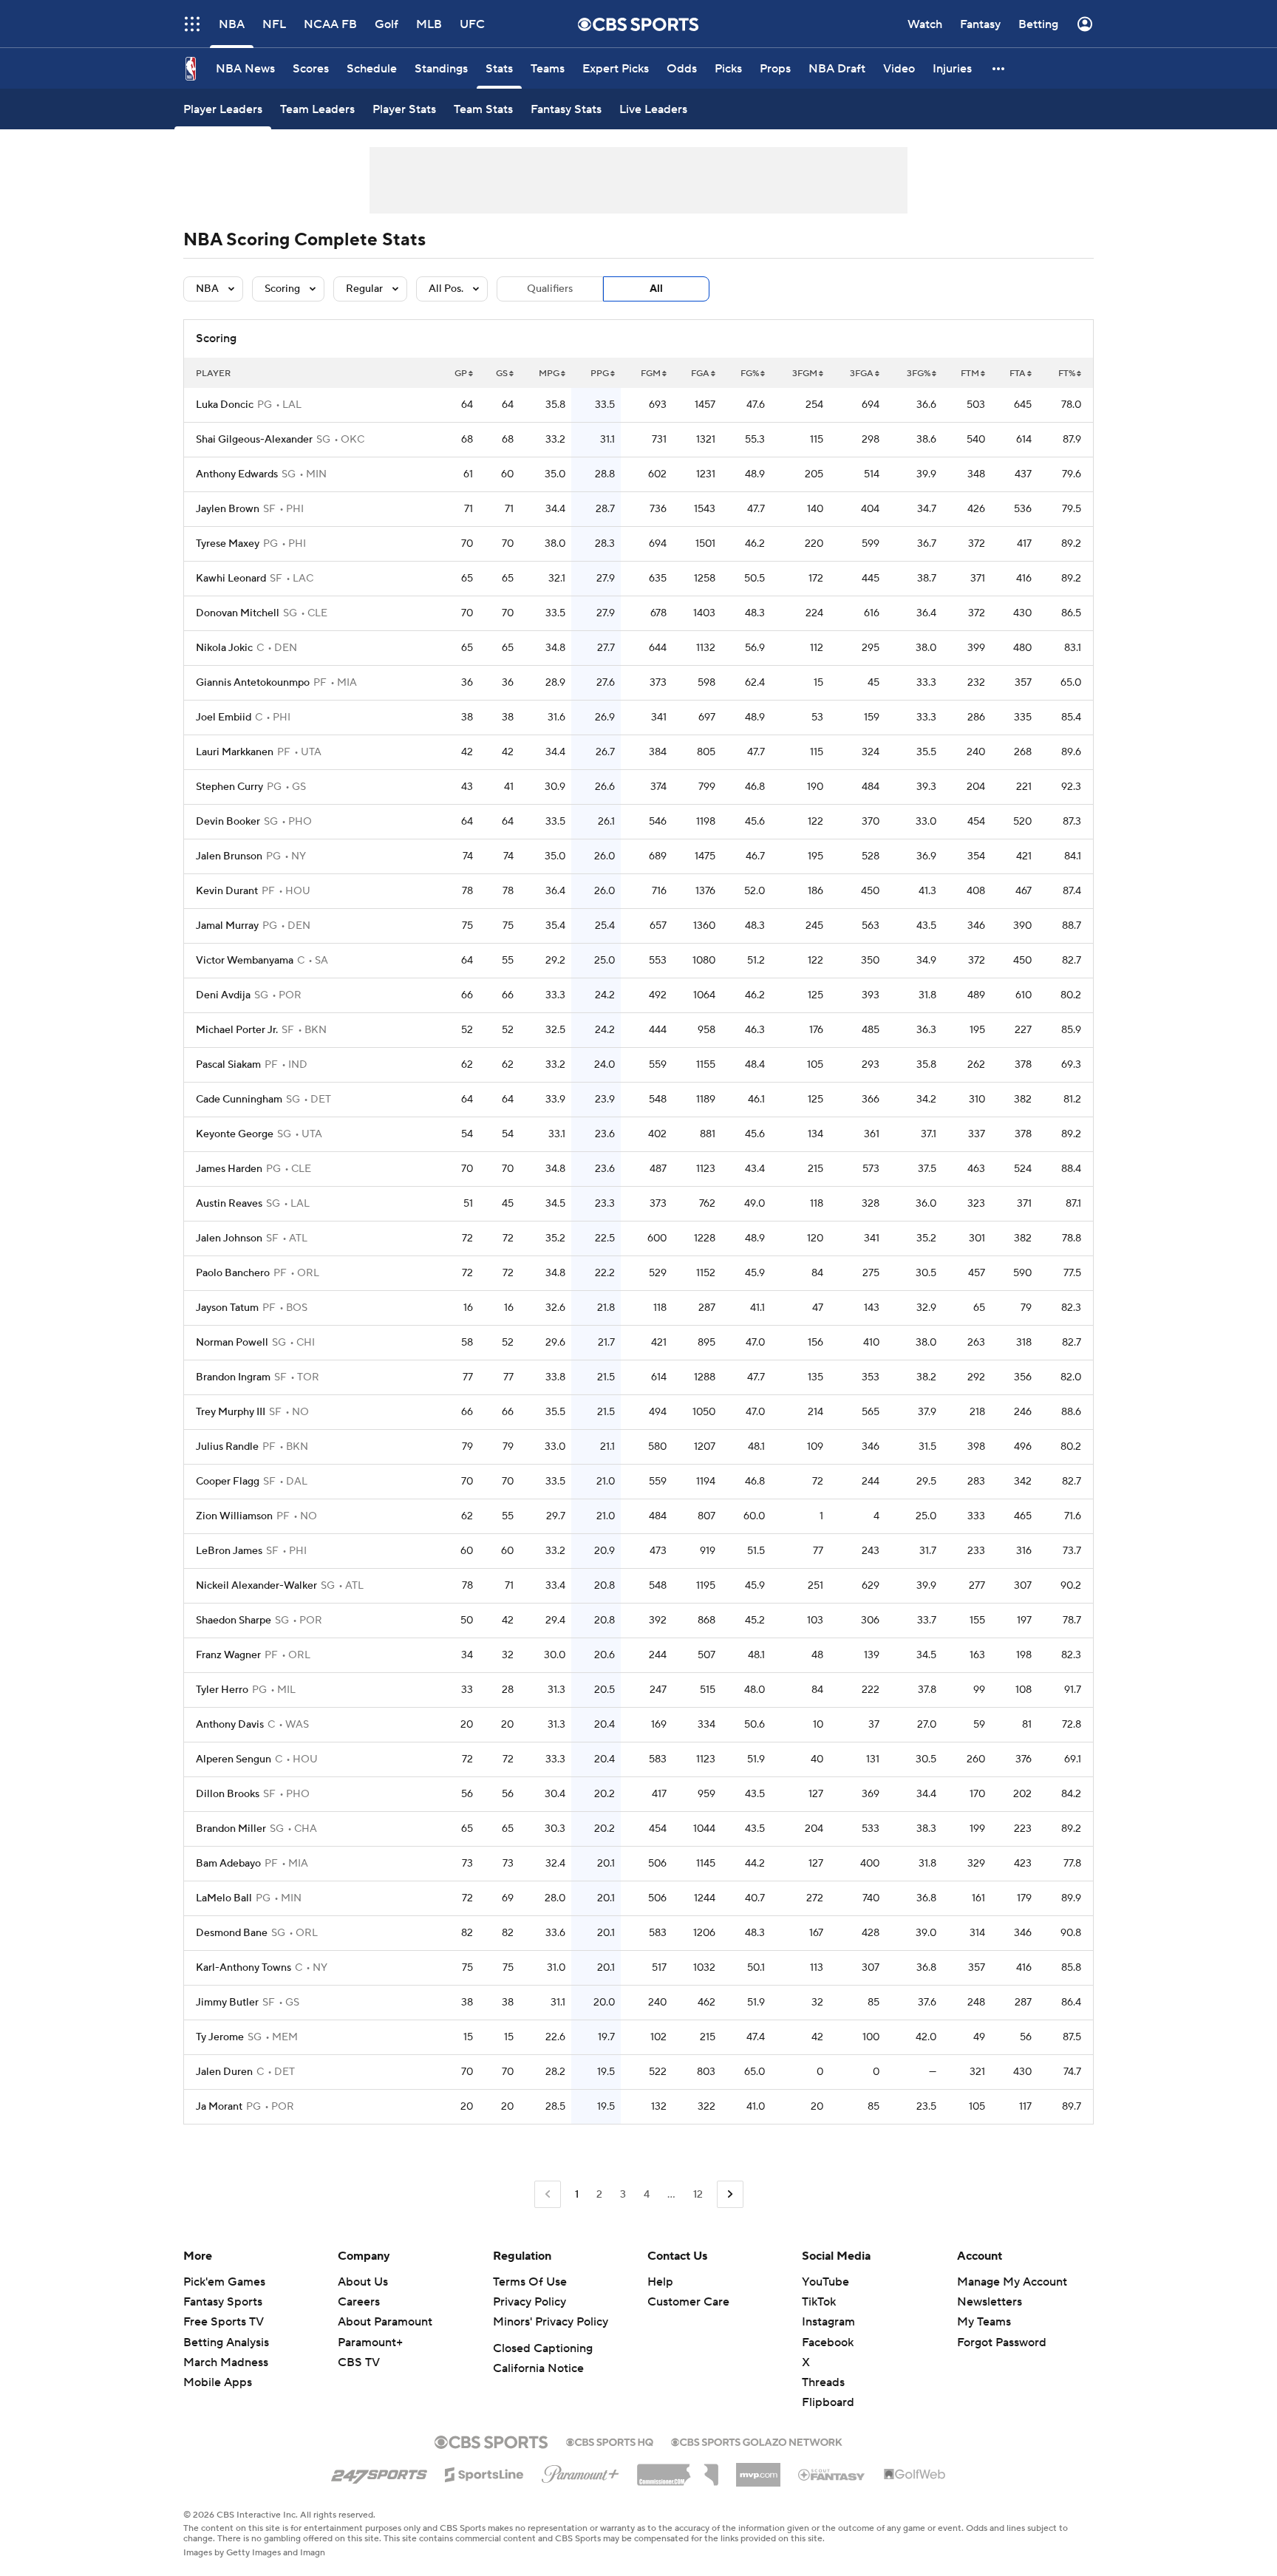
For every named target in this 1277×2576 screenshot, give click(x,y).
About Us (363, 2282)
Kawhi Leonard (231, 579)
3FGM (805, 374)
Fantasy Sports (223, 2302)
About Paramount (385, 2322)
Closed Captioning (543, 2348)
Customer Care (688, 2302)
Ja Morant (219, 2107)
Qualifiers (550, 289)
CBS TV (359, 2362)
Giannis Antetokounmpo (253, 683)
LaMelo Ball (224, 1898)
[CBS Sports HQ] (610, 2441)
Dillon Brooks (228, 1794)
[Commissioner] (678, 2470)
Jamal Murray (227, 926)
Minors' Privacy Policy (551, 2322)
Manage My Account (1012, 2282)
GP (461, 374)
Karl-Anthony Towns (244, 1968)
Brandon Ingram (233, 1377)
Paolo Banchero (233, 1273)
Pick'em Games (224, 2282)
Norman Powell (232, 1343)
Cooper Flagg (228, 1482)
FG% (750, 374)
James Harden (229, 1169)
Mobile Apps (218, 2382)
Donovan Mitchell (238, 613)
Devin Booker (228, 822)
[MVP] (758, 2469)
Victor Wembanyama (245, 961)
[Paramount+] (580, 2471)
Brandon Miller (231, 1829)
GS (502, 374)
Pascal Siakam (228, 1065)
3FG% (919, 374)
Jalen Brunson (229, 856)
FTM (970, 374)
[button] (999, 68)
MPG (549, 374)
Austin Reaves (229, 1204)
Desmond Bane (232, 1933)
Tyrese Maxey (228, 544)
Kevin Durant (227, 891)
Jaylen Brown (228, 509)
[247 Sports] (379, 2472)
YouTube (825, 2282)
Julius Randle (227, 1447)
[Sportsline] (484, 2473)
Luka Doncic (225, 405)
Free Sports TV (224, 2322)
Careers (359, 2302)
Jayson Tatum (227, 1308)
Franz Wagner (228, 1655)
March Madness (226, 2362)
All (656, 289)
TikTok (819, 2302)
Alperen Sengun (234, 1759)
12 (698, 2195)
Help (660, 2282)
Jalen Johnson (229, 1238)
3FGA (862, 374)
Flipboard (828, 2402)
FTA (1018, 374)
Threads (823, 2382)
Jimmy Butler (227, 2003)
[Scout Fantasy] (832, 2474)
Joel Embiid (224, 718)
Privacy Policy (529, 2302)
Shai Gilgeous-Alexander (254, 440)
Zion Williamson (234, 1516)
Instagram (828, 2322)
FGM (651, 374)
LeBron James (229, 1551)
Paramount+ (370, 2342)
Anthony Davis (230, 1725)
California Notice (538, 2368)
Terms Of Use (530, 2282)
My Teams (984, 2322)
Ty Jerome (220, 2037)
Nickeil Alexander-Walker (256, 1586)
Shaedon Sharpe (234, 1621)
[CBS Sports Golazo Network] (757, 2441)
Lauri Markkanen (235, 752)
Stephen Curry (229, 787)
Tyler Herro (222, 1690)
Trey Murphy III (231, 1412)
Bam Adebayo (228, 1864)
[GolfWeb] (915, 2475)
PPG (600, 374)
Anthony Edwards (237, 474)
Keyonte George (235, 1134)
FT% (1067, 374)
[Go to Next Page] (730, 2194)
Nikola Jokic (224, 648)
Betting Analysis (226, 2342)
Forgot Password (1002, 2342)
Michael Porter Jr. (237, 1030)
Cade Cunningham (239, 1100)
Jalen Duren (224, 2072)
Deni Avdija (223, 995)
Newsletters (990, 2302)
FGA (700, 374)
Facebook (828, 2342)
